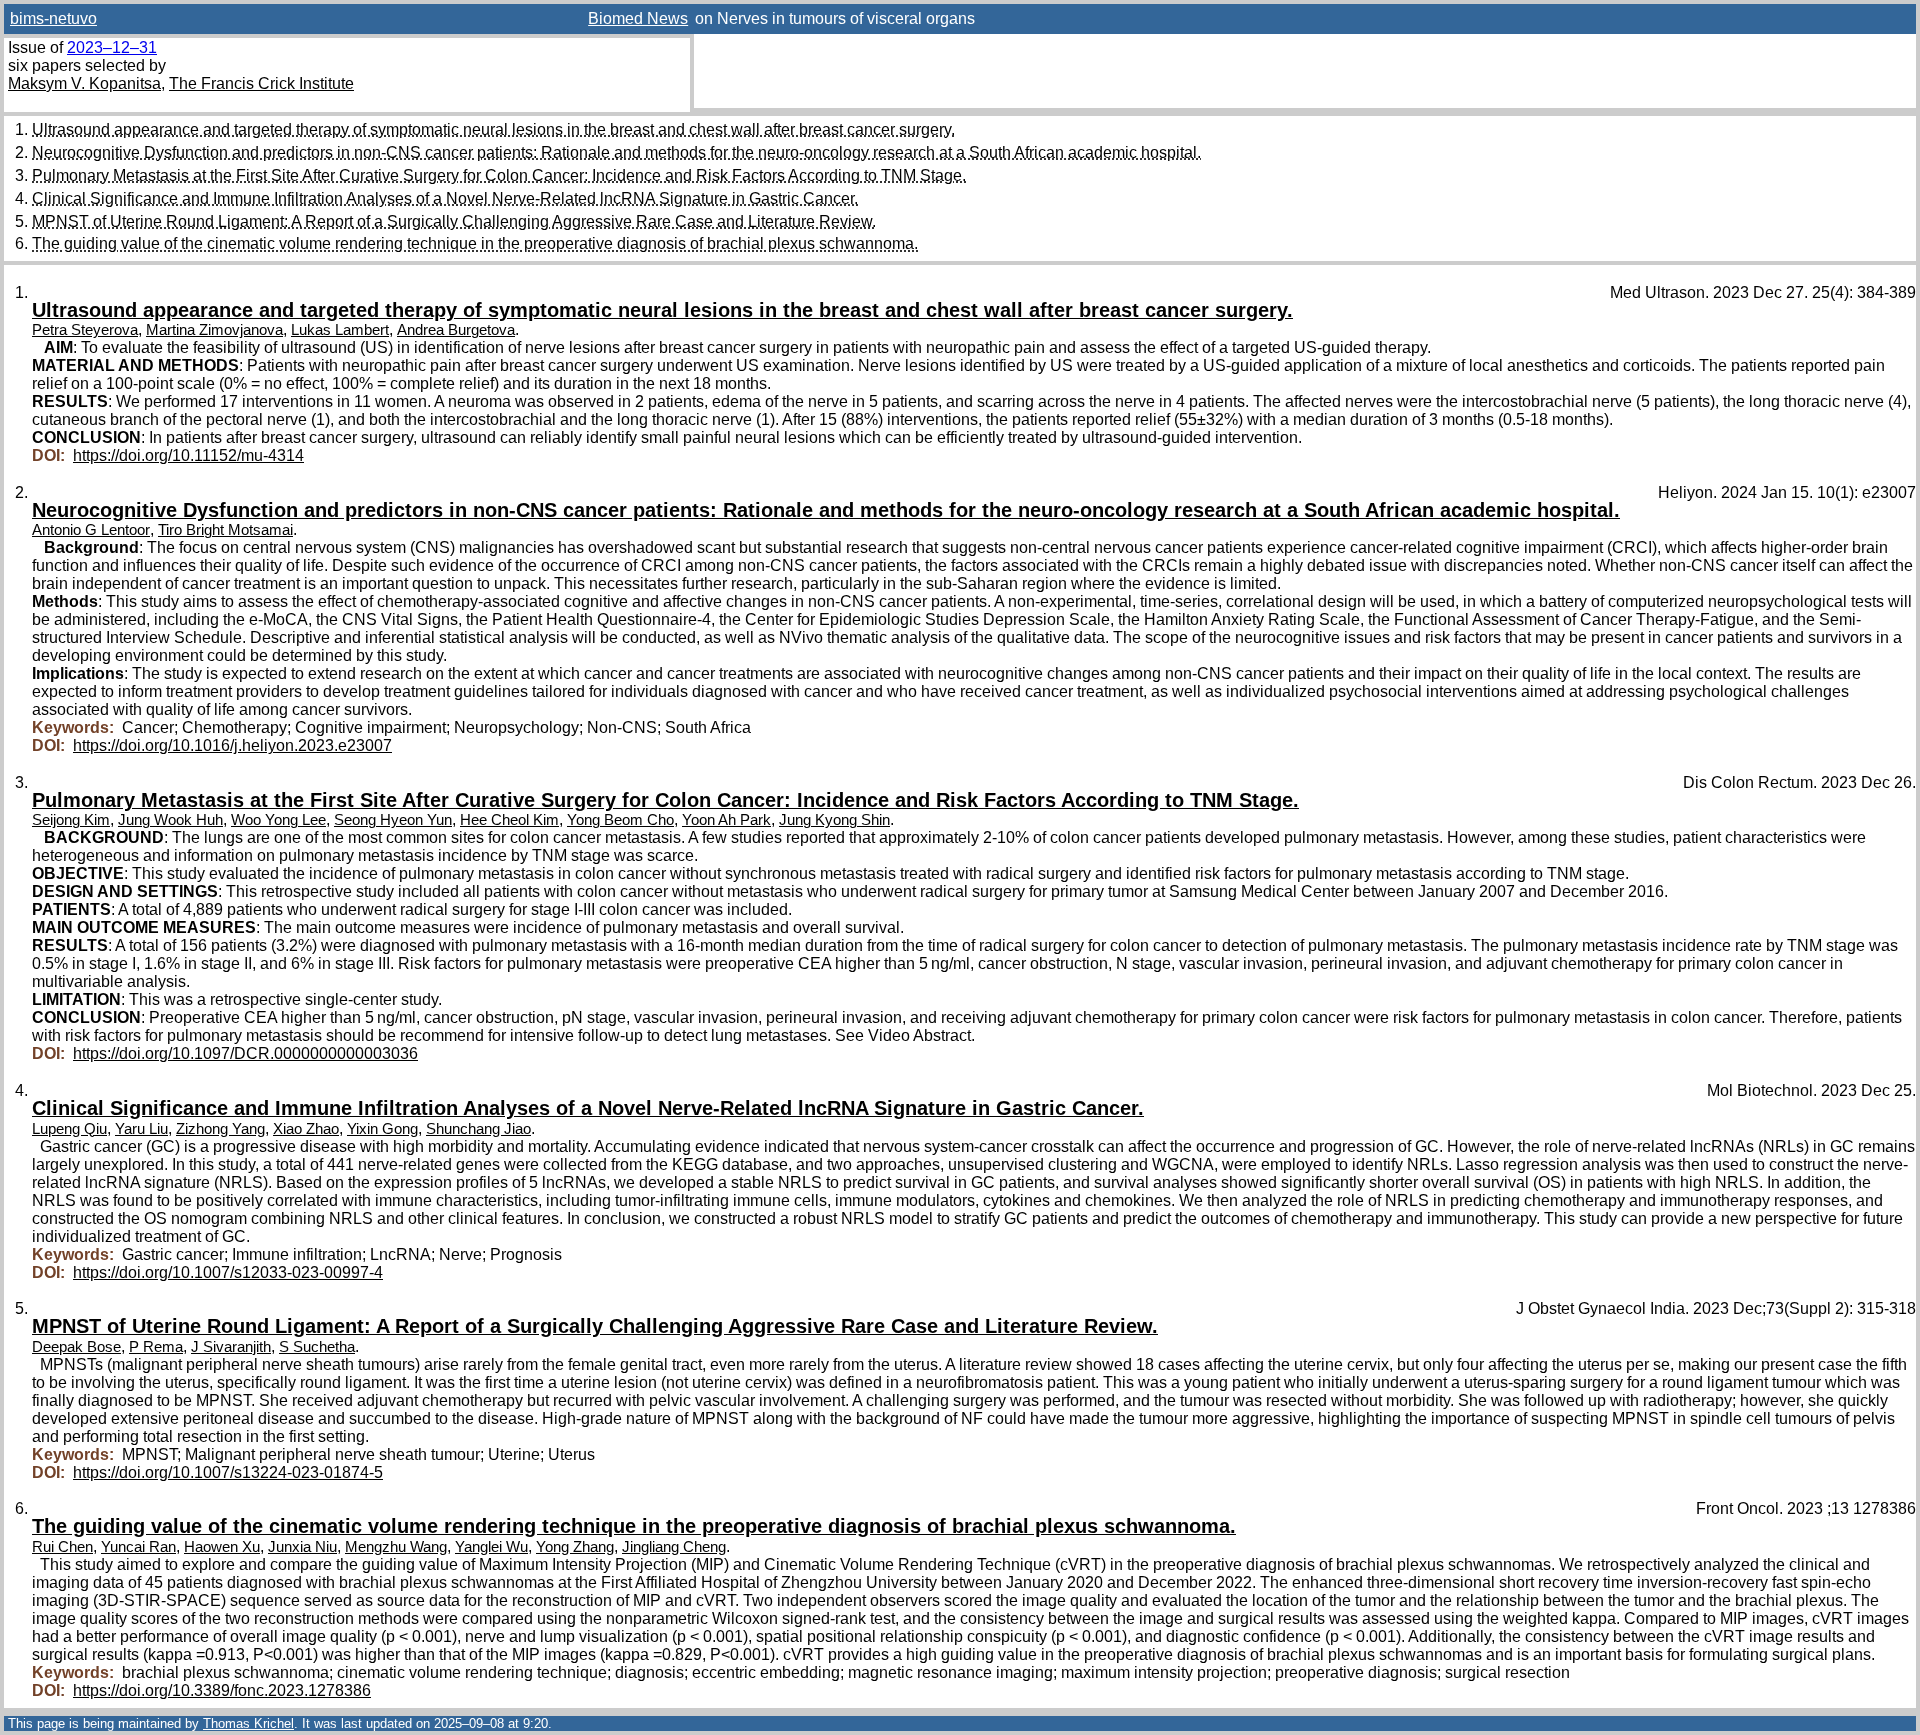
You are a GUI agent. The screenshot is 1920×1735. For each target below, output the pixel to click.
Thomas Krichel (248, 1723)
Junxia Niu (302, 1547)
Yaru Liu (141, 1129)
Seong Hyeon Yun (393, 820)
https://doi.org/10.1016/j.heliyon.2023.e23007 (232, 745)
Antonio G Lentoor (91, 530)
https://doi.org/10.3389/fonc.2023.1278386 (222, 1690)
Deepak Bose (76, 1347)
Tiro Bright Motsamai (225, 530)
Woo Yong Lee (278, 820)
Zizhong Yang (220, 1129)
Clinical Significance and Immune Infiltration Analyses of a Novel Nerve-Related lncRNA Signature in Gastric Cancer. (445, 198)
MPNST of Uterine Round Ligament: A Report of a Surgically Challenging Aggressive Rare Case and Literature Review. (454, 221)
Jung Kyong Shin (834, 820)
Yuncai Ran (138, 1547)
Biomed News (638, 18)
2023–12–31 (112, 47)
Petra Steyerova (85, 330)
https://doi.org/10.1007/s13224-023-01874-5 (228, 1472)
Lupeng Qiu (69, 1129)
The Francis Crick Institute (261, 83)
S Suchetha (317, 1347)
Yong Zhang (575, 1547)
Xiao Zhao (306, 1129)
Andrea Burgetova (456, 330)
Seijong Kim (71, 820)
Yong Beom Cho (620, 820)
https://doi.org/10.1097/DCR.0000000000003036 (245, 1053)
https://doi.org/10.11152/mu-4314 (188, 455)
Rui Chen (62, 1547)
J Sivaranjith (231, 1347)
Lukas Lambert (340, 330)
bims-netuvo (53, 18)
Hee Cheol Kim (509, 820)
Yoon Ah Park (726, 820)
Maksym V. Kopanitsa (84, 83)
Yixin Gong (382, 1129)
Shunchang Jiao (478, 1129)
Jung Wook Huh (170, 820)
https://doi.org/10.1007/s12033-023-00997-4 (228, 1272)
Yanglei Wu (491, 1547)
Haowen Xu (222, 1547)
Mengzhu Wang (396, 1547)
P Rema (156, 1347)
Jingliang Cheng (674, 1547)
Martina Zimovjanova (214, 330)
